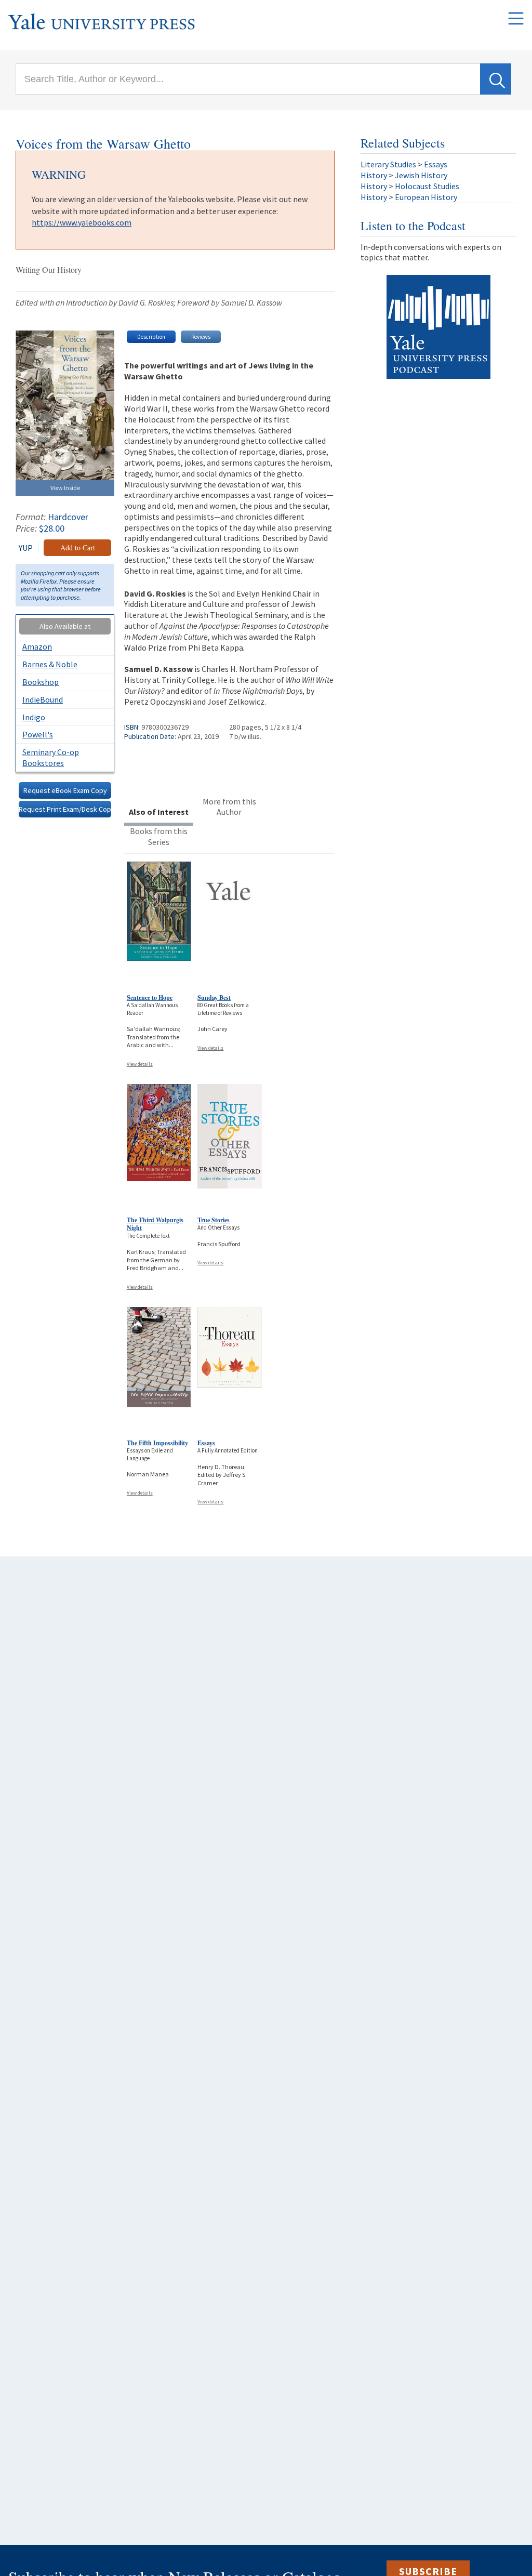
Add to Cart (78, 547)
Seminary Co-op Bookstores (51, 757)
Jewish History (421, 175)
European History (426, 197)
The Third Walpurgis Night (155, 1224)
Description (151, 337)
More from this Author (229, 807)
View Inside (65, 488)
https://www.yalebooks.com (82, 222)
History (374, 175)
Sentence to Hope (150, 998)
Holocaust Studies (427, 186)
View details (140, 1064)
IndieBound (43, 699)
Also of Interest (159, 812)
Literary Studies (388, 164)
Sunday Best (214, 998)
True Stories (214, 1220)
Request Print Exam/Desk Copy (65, 809)
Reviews (201, 337)
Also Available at (65, 626)
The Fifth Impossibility (157, 1443)
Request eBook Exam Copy (65, 790)
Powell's (38, 734)
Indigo (34, 717)
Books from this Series (159, 836)
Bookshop (41, 682)
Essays (206, 1443)
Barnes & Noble (50, 664)
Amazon (37, 646)
